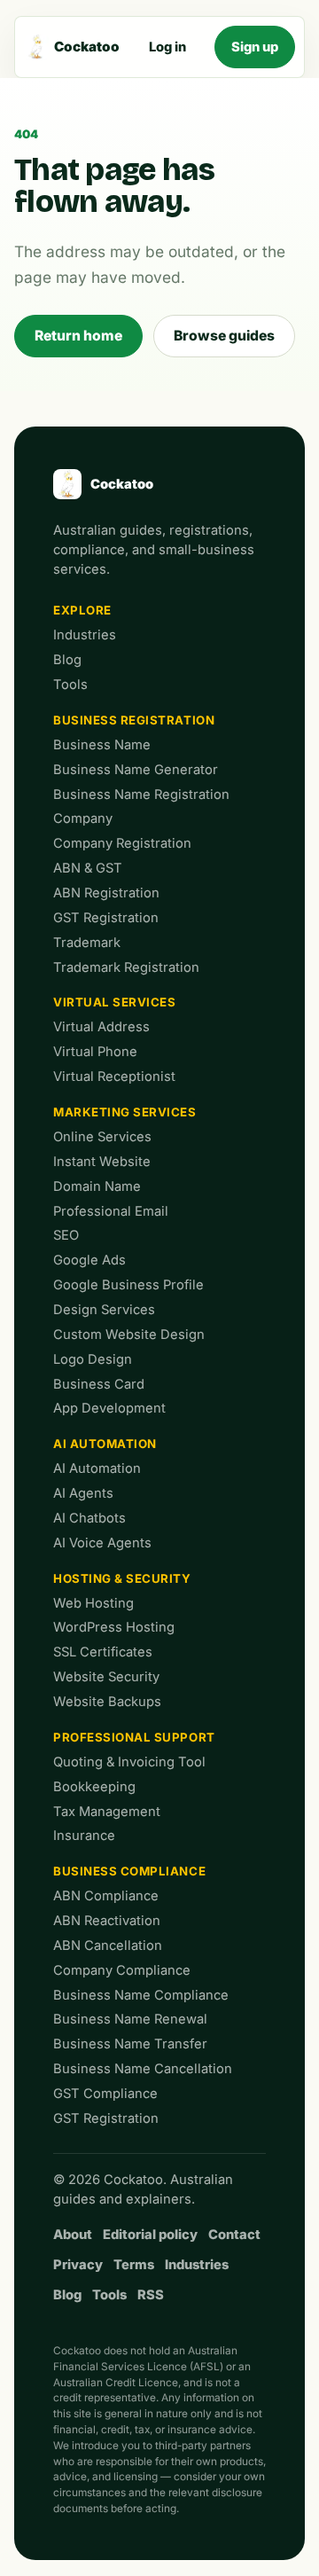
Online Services (102, 1137)
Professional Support (134, 1737)
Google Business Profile (128, 1285)
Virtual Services (115, 1002)
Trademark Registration (126, 967)
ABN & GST (88, 868)
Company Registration (122, 843)
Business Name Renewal (130, 2019)
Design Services (104, 1310)
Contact (234, 2235)
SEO (66, 1235)
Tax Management (107, 1812)
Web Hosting (93, 1603)
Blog (67, 660)
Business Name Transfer (130, 2044)
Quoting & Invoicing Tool (129, 1762)
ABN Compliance (106, 1896)
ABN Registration (106, 893)
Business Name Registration (141, 795)
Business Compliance (129, 1871)
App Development (109, 1408)
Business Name (102, 745)
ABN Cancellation (108, 1946)
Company (83, 818)
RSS (151, 2295)
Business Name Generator (136, 770)
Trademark (87, 943)
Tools (70, 685)
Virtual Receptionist (114, 1077)
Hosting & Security (122, 1578)
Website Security (106, 1677)
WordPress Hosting (114, 1627)
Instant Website (102, 1162)
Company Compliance (122, 1970)
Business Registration (134, 720)
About (73, 2235)
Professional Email (111, 1211)
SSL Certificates (103, 1652)
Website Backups (107, 1702)
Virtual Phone (95, 1052)
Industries (85, 635)
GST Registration (106, 918)
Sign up (255, 47)
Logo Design (93, 1359)
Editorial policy (150, 2235)
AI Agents (83, 1493)
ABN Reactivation (107, 1921)
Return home (78, 336)
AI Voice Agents (102, 1543)
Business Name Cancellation (143, 2069)
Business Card (99, 1384)
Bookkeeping (94, 1787)
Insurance (84, 1836)
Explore (82, 610)
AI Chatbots (89, 1518)
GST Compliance (105, 2094)
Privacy (78, 2265)
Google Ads (89, 1260)
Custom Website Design (129, 1335)
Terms (134, 2265)
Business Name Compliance (141, 1995)
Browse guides (224, 336)
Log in (167, 47)
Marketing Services (125, 1112)
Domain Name (97, 1186)
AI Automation (105, 1444)
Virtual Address (101, 1027)
